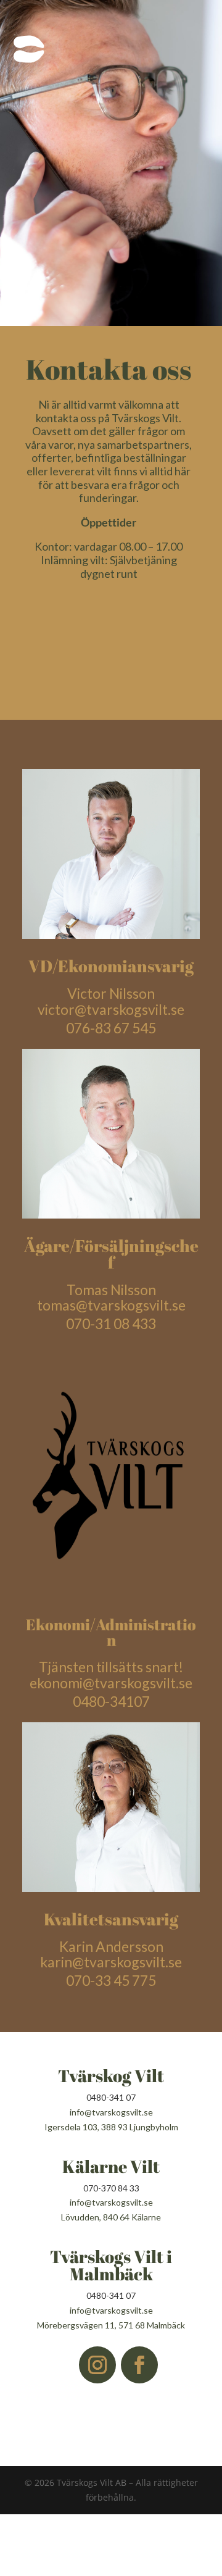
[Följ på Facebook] (139, 2365)
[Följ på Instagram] (97, 2365)
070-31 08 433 (111, 1323)
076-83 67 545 (111, 1028)
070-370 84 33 (111, 2188)
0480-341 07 (111, 2097)
